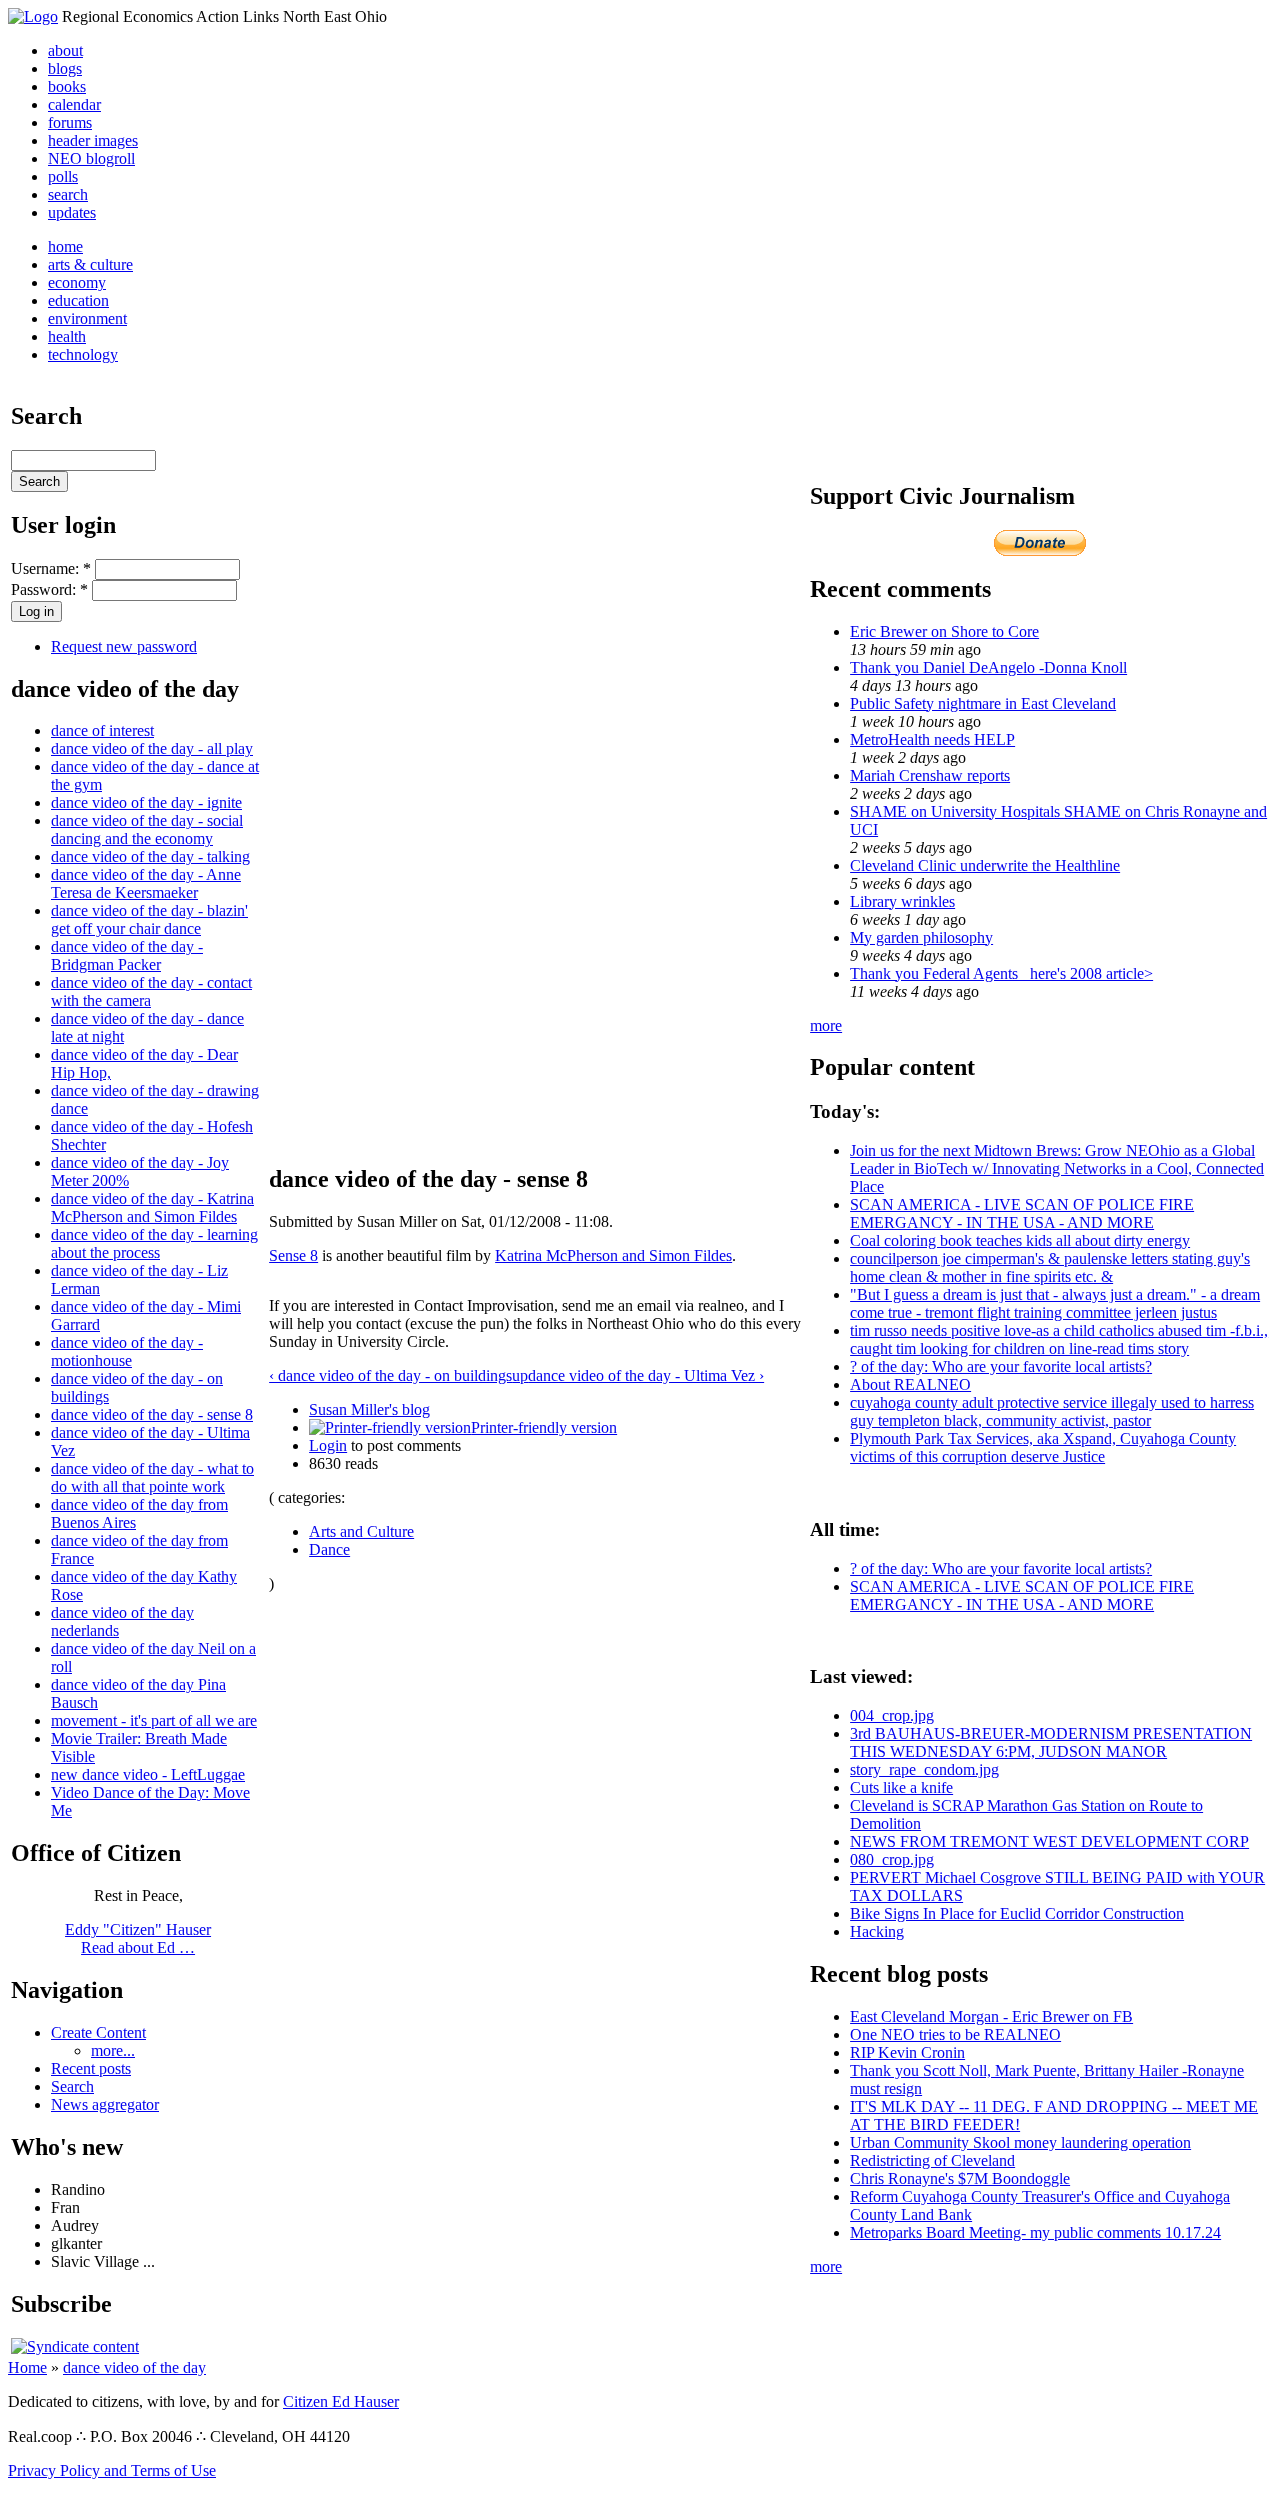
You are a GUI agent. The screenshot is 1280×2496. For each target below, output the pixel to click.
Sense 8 (293, 1255)
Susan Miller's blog (369, 1409)
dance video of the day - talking (150, 856)
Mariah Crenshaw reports (930, 775)
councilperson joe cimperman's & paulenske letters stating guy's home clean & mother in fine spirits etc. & (1050, 1267)
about (65, 50)
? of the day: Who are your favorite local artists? (1001, 1366)
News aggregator (105, 2104)
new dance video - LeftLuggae (148, 1774)
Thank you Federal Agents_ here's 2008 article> (1001, 973)
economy (77, 282)
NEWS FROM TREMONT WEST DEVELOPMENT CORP (1049, 1841)
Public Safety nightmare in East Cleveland (983, 703)
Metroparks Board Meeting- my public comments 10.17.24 (1035, 2232)
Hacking (877, 1931)
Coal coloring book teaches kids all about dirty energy (1020, 1240)
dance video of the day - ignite (146, 802)
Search (72, 2086)
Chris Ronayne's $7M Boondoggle (960, 2178)
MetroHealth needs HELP (932, 739)
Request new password (124, 646)
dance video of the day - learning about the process (154, 1243)
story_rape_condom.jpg (924, 1769)
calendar (74, 104)
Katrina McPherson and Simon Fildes (613, 1255)
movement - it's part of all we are (154, 1720)
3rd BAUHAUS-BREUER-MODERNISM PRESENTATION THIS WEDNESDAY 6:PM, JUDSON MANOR (1051, 1742)
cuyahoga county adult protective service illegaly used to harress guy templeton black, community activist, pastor (1052, 1411)
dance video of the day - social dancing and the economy (147, 829)
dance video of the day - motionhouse (127, 1351)
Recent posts (91, 2068)
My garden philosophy (921, 937)
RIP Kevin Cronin (907, 2052)
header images (93, 140)
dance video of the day (134, 2367)
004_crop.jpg (892, 1715)
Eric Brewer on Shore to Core (944, 631)
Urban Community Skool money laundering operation (1020, 2142)
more (826, 1025)
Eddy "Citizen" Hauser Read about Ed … (138, 1938)
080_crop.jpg (892, 1859)
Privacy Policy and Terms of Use (112, 2470)
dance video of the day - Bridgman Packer (127, 955)
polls (63, 176)
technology (83, 354)
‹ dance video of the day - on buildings (390, 1375)
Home (27, 2367)
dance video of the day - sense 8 (152, 1414)
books (67, 86)
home (65, 246)
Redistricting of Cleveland (932, 2160)
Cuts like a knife (901, 1787)
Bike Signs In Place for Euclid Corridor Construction (1017, 1913)
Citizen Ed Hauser (341, 2401)
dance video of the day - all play (152, 748)
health (67, 336)
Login (328, 1445)
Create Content (98, 2032)
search (68, 194)
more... (113, 2050)
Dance (329, 1549)
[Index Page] (33, 16)
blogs (65, 68)
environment (87, 318)
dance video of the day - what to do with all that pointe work (152, 1477)
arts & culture (90, 264)
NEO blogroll (91, 158)
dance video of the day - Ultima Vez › (646, 1375)
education (78, 300)
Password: (49, 589)
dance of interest (102, 730)
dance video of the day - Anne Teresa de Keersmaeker (146, 883)
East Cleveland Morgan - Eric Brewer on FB (991, 2016)
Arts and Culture (361, 1531)
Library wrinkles (902, 901)
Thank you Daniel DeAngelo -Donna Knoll (988, 667)
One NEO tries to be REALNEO (955, 2034)
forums (70, 122)
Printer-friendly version (544, 1427)
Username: (51, 568)
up (520, 1375)
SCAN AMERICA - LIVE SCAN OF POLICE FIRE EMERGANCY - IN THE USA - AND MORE (1022, 1213)
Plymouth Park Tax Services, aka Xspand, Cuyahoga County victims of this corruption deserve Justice (1043, 1447)
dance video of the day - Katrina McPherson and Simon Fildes (152, 1207)
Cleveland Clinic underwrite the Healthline (985, 865)
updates (72, 212)
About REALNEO (910, 1384)
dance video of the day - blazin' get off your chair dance (149, 919)
